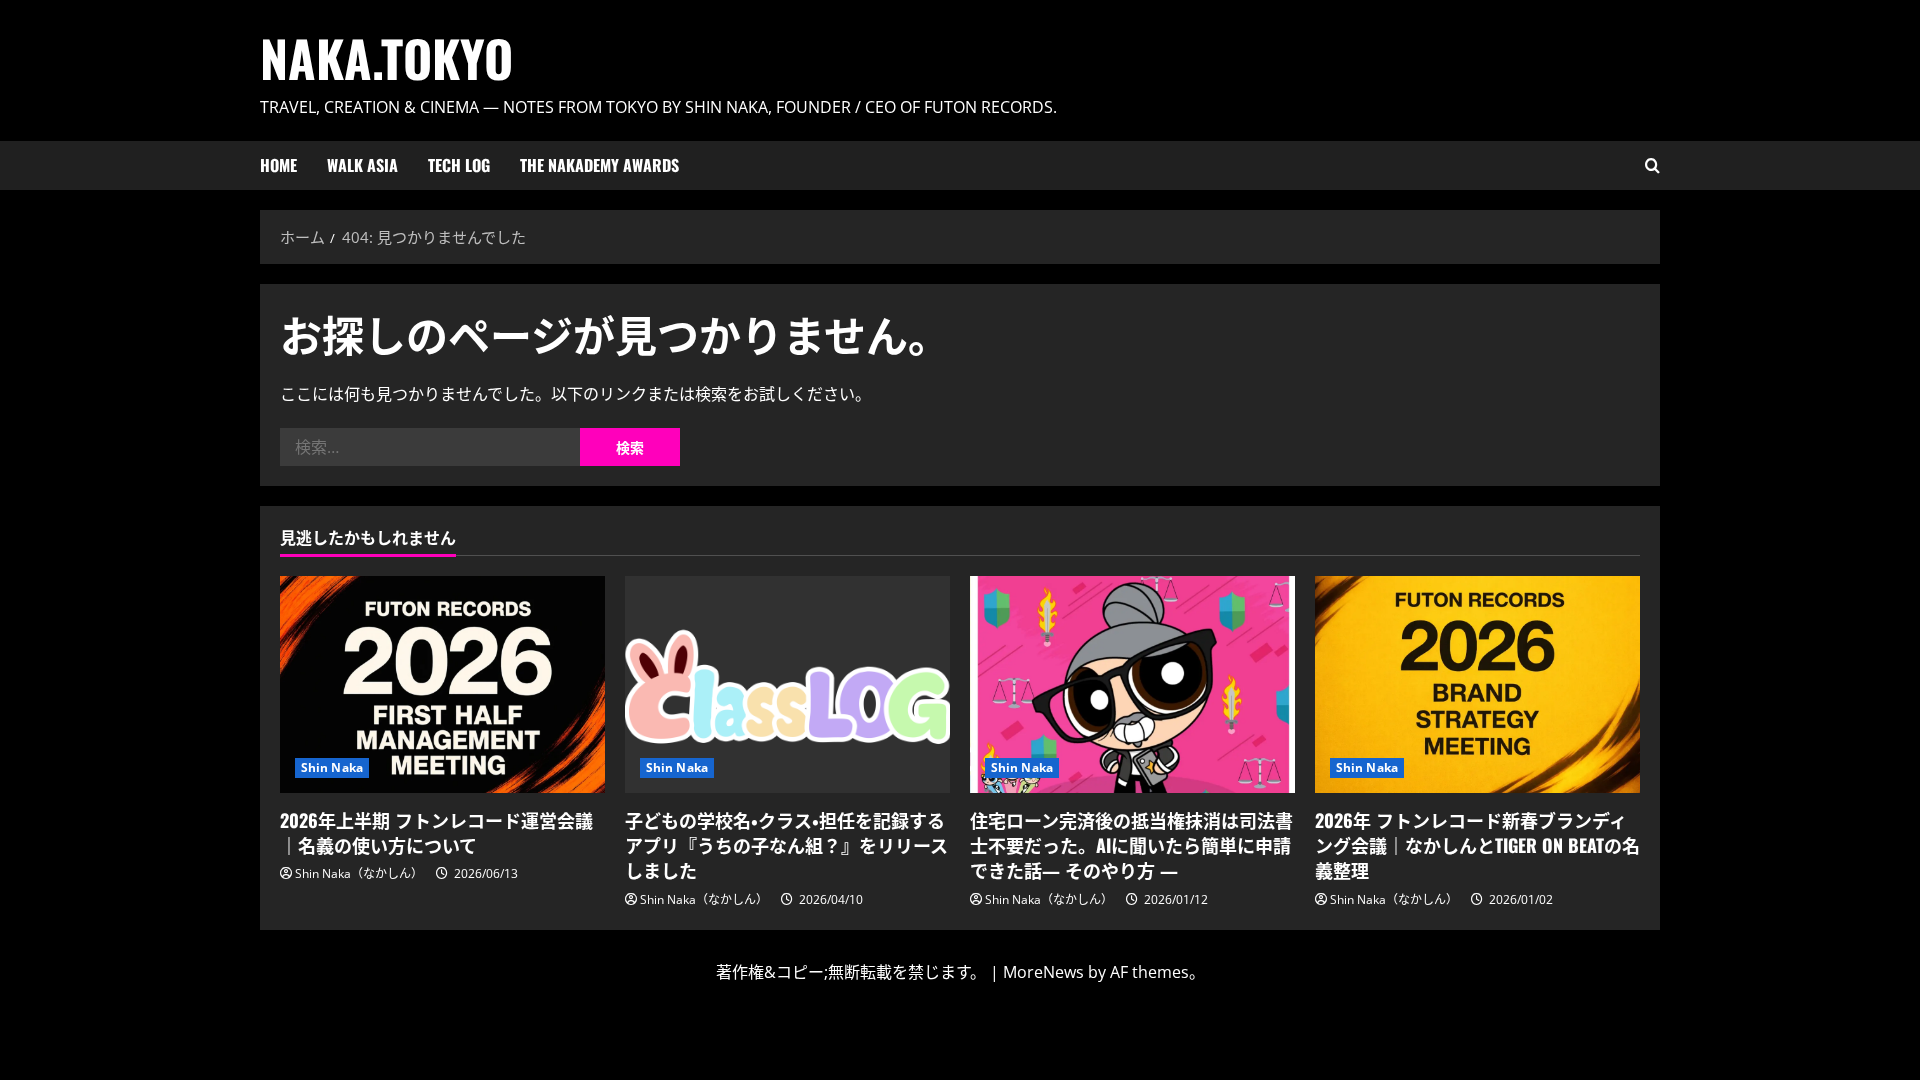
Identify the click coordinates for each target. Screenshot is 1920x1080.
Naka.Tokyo (386, 57)
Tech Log (459, 165)
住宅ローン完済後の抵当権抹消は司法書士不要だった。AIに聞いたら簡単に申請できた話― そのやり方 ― (1131, 845)
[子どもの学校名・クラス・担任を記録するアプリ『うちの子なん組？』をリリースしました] (787, 684)
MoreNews (1043, 972)
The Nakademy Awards (599, 165)
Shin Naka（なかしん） (359, 873)
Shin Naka (332, 767)
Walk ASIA (362, 165)
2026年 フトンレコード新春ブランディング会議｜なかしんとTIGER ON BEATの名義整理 (1477, 845)
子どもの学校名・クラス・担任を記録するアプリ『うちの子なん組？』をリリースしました (786, 845)
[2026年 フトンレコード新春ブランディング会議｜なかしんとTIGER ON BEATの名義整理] (1477, 684)
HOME (278, 165)
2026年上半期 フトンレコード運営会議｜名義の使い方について (436, 832)
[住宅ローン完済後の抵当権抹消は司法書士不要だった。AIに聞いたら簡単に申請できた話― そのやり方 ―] (1132, 684)
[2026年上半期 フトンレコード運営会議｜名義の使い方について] (442, 684)
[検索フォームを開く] (1652, 165)
